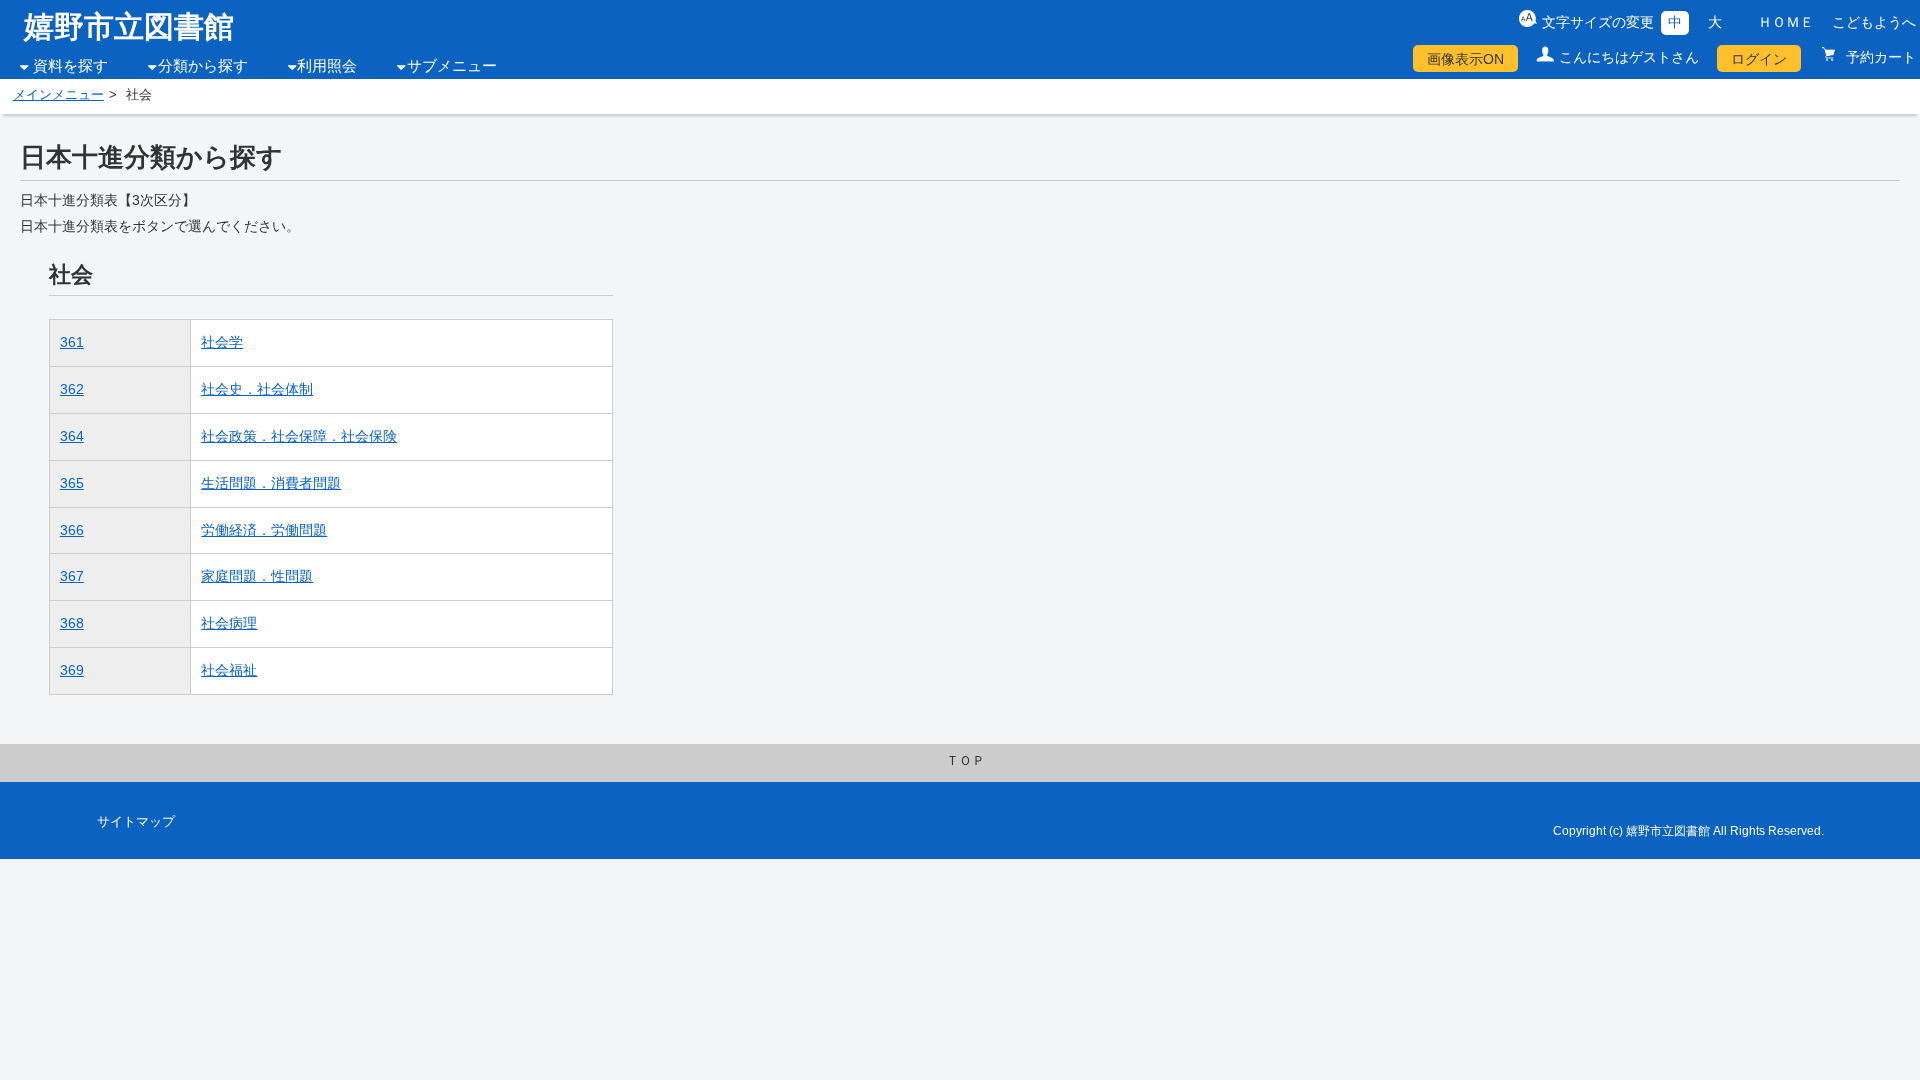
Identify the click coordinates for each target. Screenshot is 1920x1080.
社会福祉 (229, 670)
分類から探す (203, 66)
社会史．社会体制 (257, 389)
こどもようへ (1874, 22)
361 (72, 342)
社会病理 (229, 623)
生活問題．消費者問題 (271, 483)
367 (72, 576)
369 (72, 670)
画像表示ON (1465, 59)
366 (72, 530)
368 (72, 623)
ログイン (1759, 59)
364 (72, 436)
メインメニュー (58, 95)
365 (72, 483)
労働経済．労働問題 (264, 530)
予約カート (1879, 57)
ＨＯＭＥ (1786, 22)
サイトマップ (136, 822)
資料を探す (70, 66)
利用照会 (327, 66)
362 (72, 389)
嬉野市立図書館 (129, 26)
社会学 (222, 342)
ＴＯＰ (965, 761)
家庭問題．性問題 (257, 576)
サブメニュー (452, 66)
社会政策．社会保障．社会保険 (299, 436)
